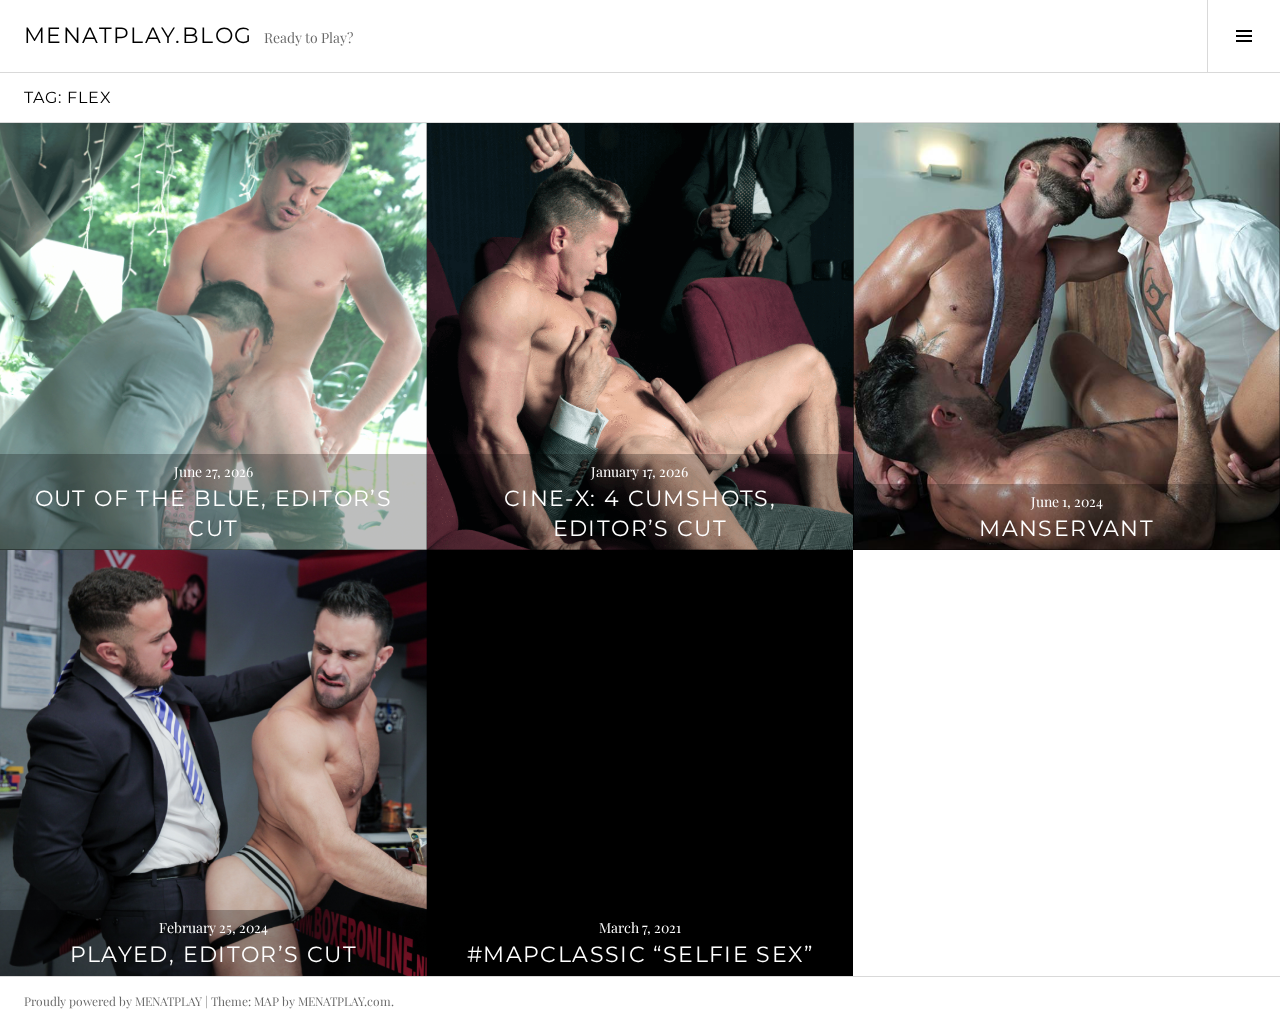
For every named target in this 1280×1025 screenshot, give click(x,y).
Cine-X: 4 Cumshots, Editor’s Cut (640, 513)
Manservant (1066, 528)
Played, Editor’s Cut (214, 954)
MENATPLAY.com (344, 1001)
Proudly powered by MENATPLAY (113, 1001)
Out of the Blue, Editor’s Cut (213, 513)
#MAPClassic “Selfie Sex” (640, 954)
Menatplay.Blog (138, 35)
